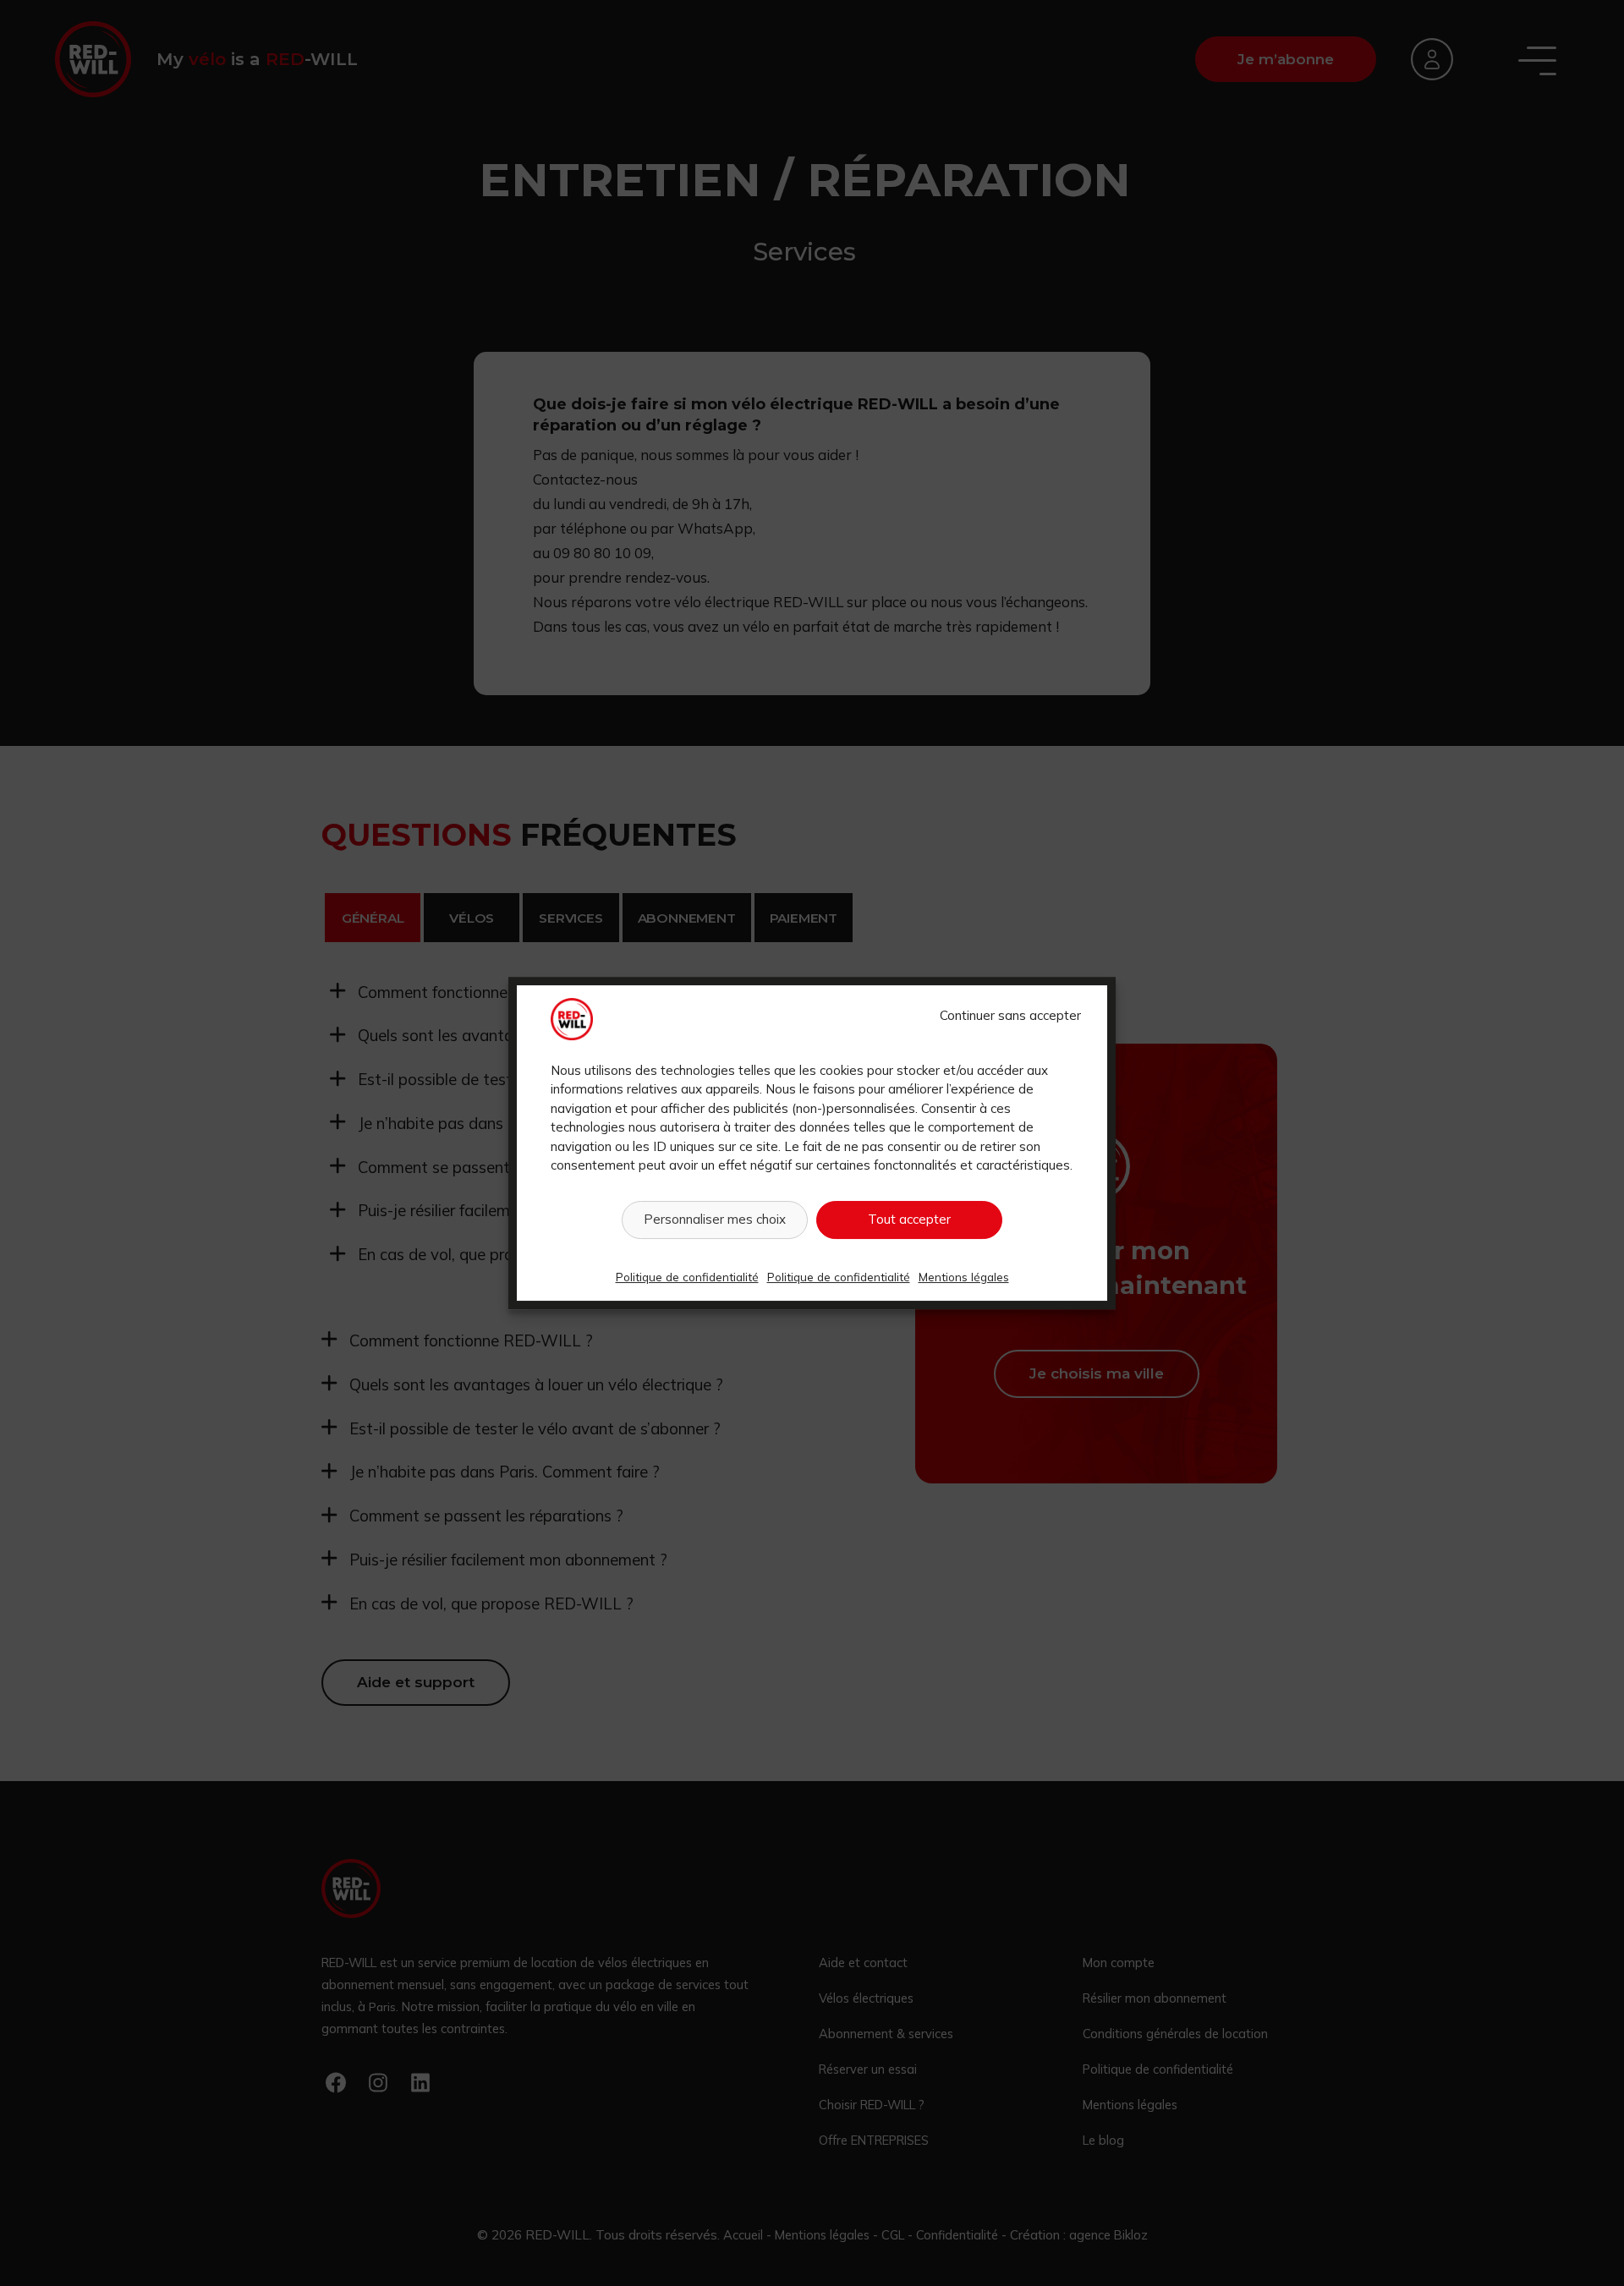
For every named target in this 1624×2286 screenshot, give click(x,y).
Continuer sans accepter (1010, 1015)
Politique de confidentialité (687, 1277)
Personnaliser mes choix (715, 1219)
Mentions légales (964, 1277)
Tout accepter (909, 1219)
